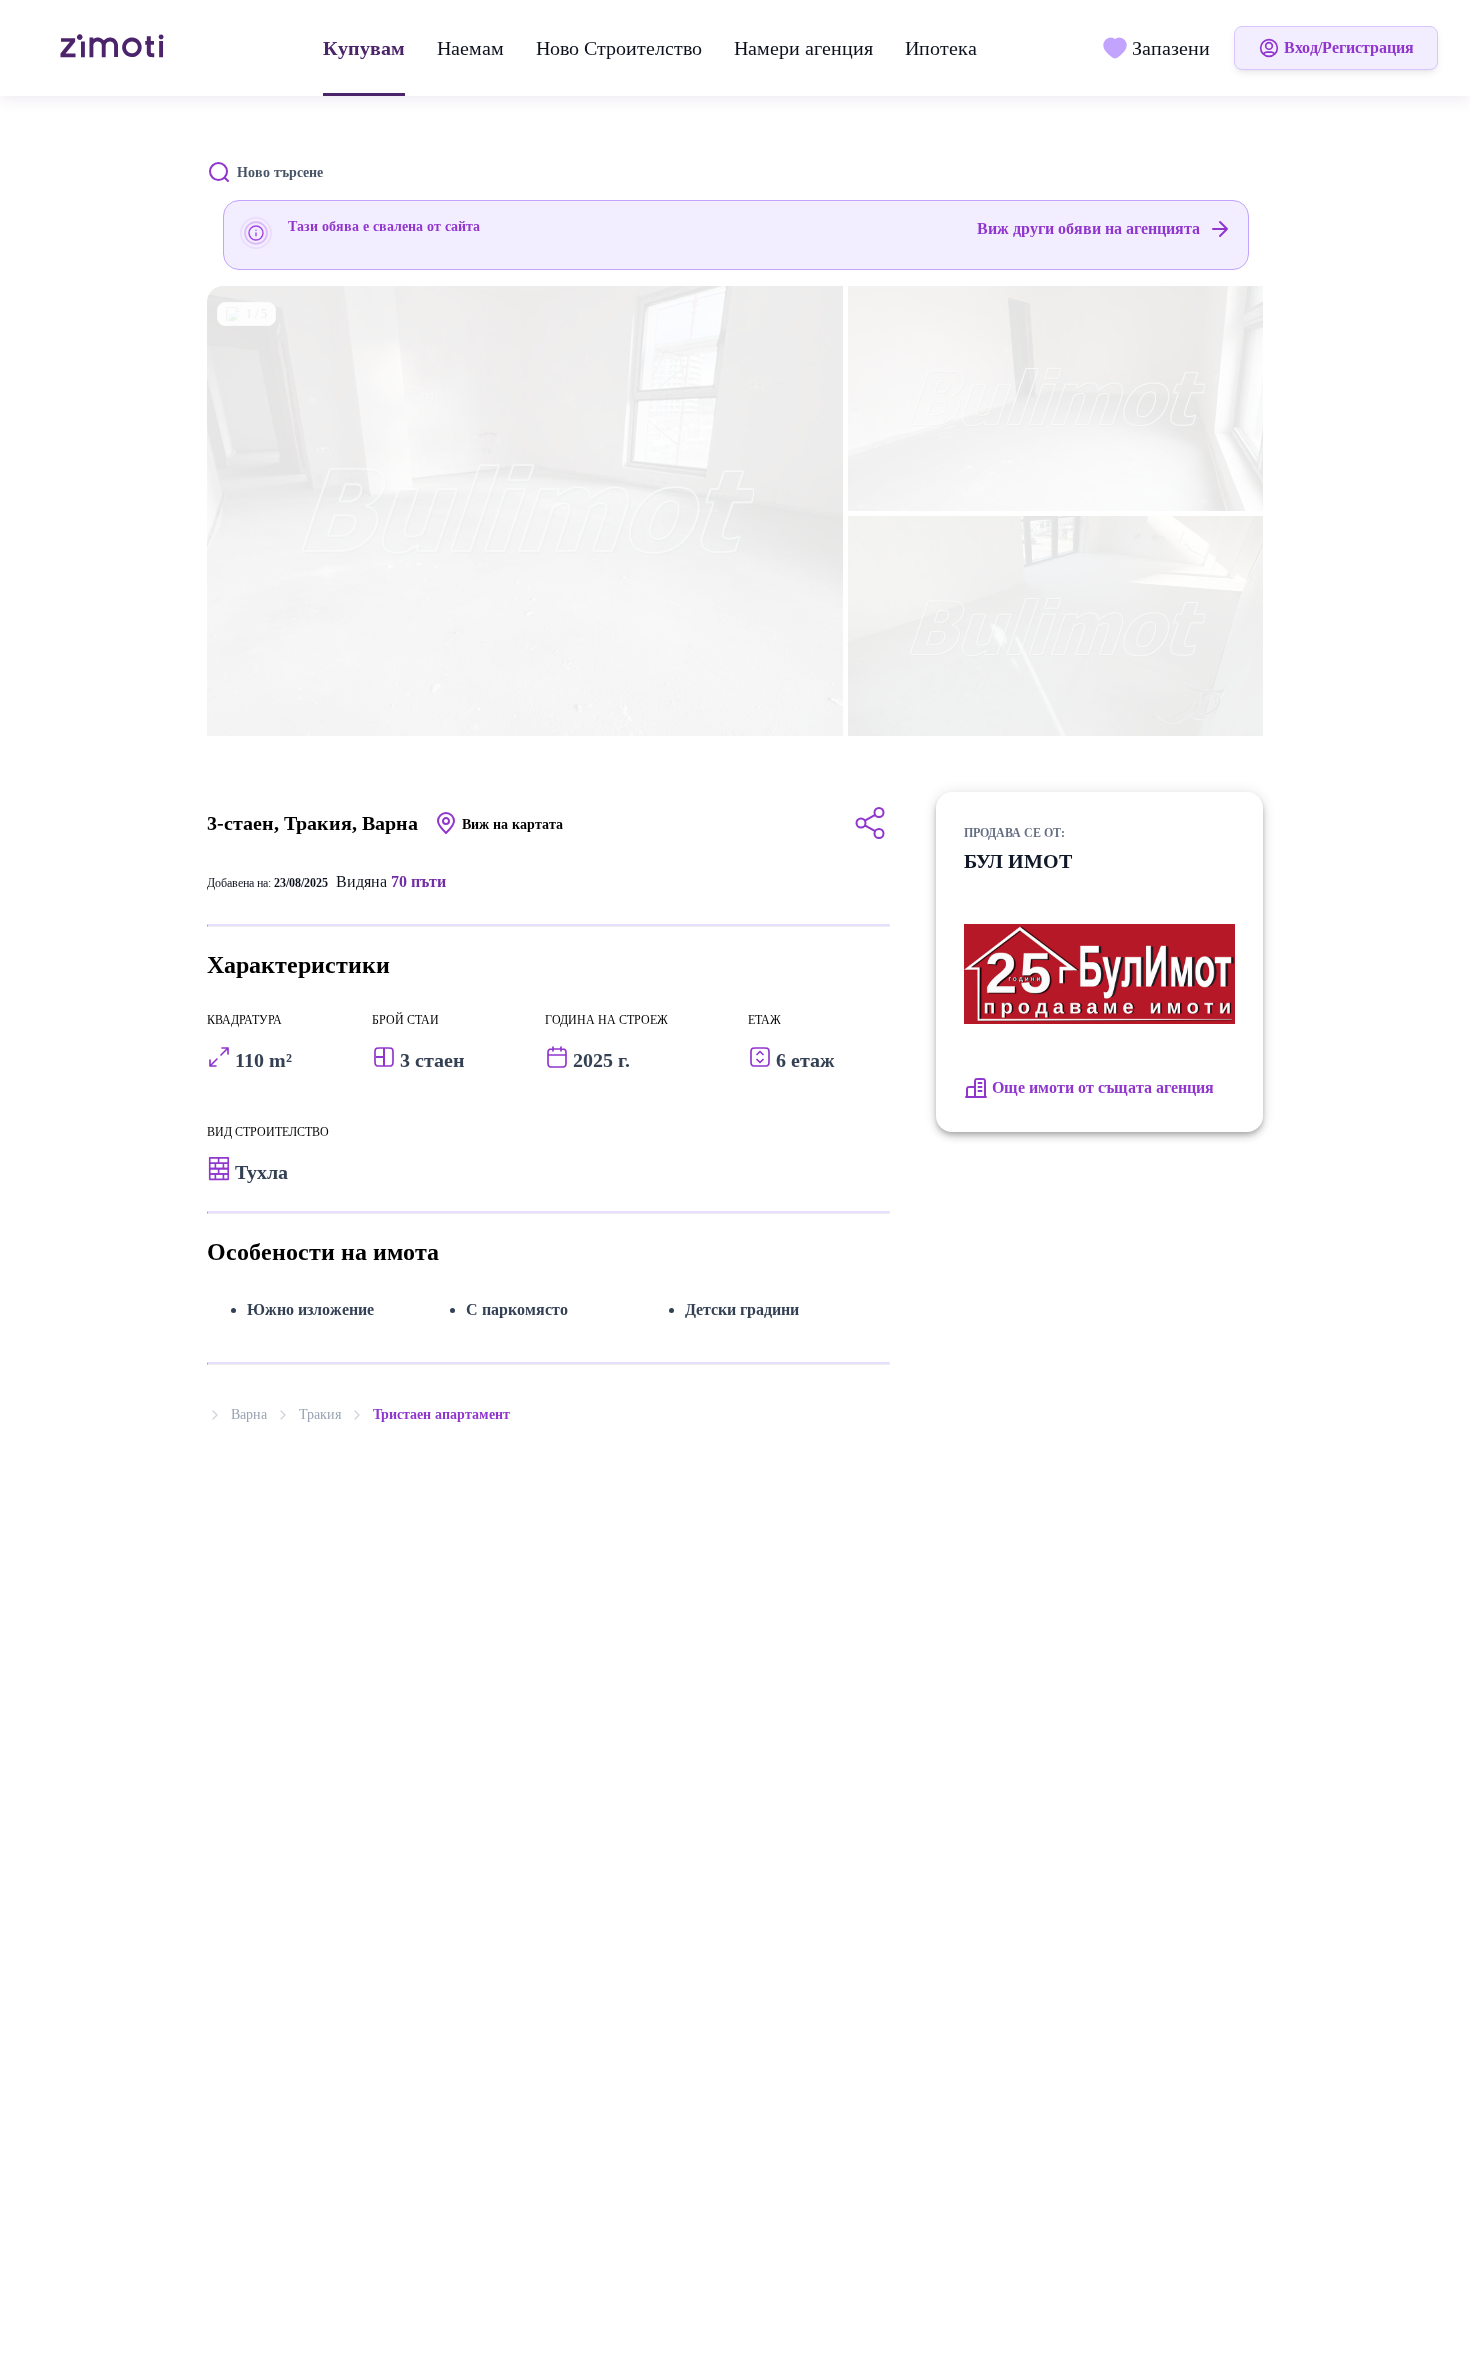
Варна (249, 1414)
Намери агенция (803, 48)
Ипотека (941, 48)
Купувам (364, 48)
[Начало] (114, 48)
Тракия (320, 1414)
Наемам (470, 48)
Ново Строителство (619, 48)
